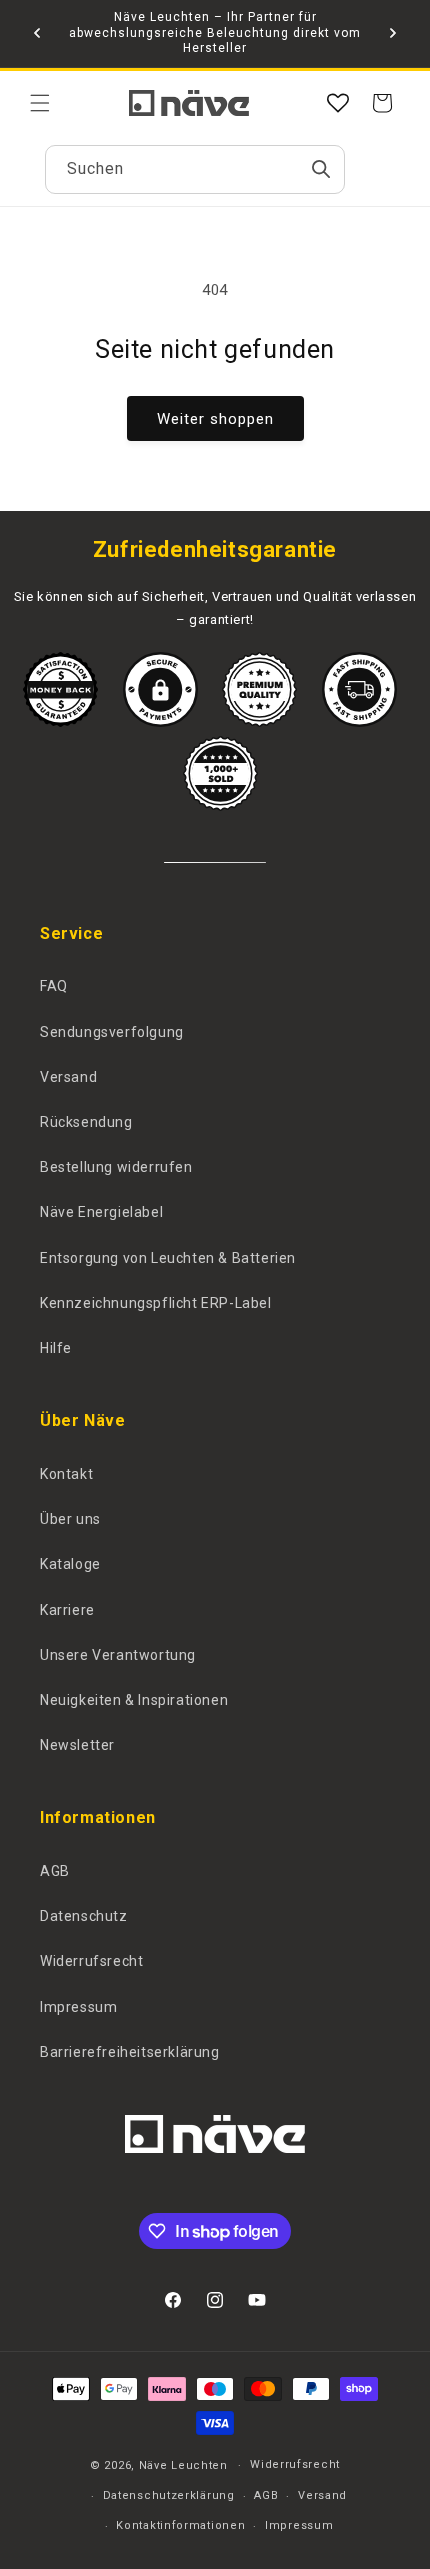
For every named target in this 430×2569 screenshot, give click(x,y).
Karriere (67, 1610)
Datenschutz (84, 1916)
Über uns (70, 1519)
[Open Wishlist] (338, 103)
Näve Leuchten (183, 2465)
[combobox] (195, 169)
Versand (68, 1077)
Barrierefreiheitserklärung (130, 2052)
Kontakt (66, 1474)
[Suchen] (321, 169)
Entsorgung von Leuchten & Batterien (168, 1258)
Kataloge (70, 1564)
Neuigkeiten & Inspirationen (134, 1700)
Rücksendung (86, 1122)
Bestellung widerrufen (116, 1167)
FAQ (54, 986)
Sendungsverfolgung (112, 1032)
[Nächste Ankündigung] (393, 33)
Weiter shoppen (215, 419)
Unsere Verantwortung (118, 1655)
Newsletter (77, 1745)
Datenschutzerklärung (169, 2495)
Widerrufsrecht (91, 1961)
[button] (40, 103)
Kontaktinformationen (180, 2525)
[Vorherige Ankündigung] (37, 33)
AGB (55, 1871)
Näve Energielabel (101, 1212)
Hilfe (56, 1348)
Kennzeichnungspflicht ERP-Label (156, 1303)
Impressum (78, 2007)
